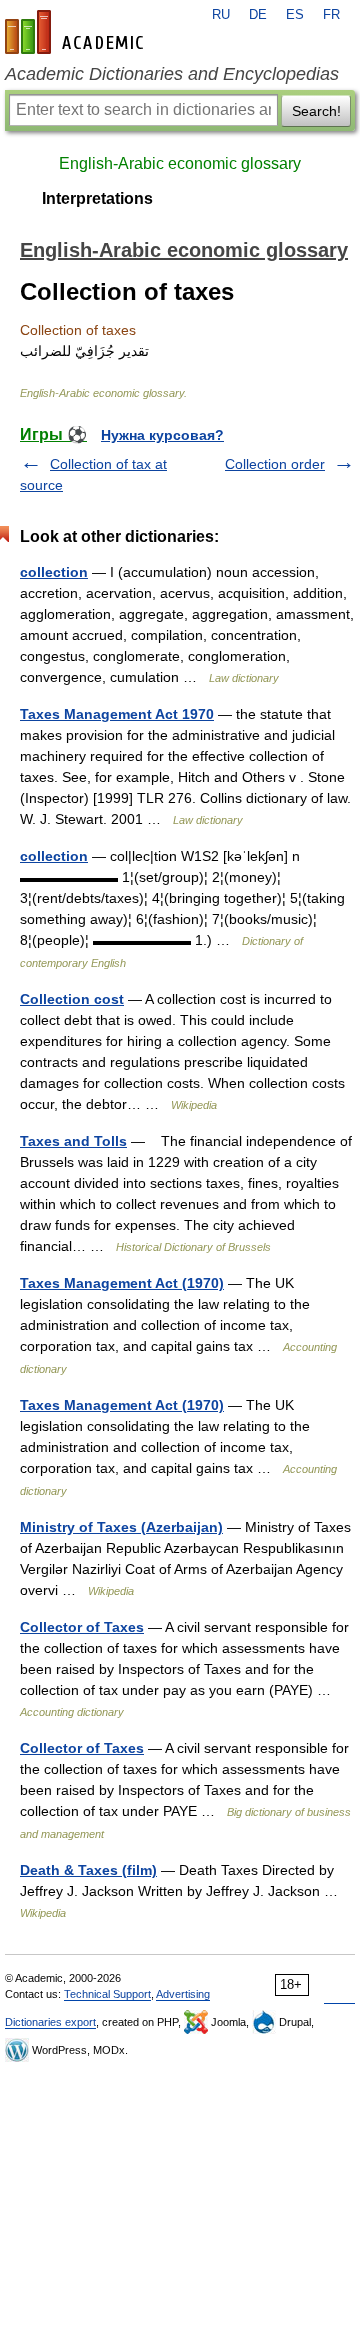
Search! (316, 111)
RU (221, 15)
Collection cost (72, 999)
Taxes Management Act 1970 (117, 714)
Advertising (183, 1994)
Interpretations (97, 198)
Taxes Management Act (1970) (122, 1283)
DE (258, 15)
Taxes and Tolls (73, 1141)
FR (331, 15)
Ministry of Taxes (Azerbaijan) (121, 1527)
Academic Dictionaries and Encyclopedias (172, 74)
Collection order (275, 464)
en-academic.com (77, 32)
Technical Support (107, 1994)
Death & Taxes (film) (88, 1870)
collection (54, 572)
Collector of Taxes (82, 1627)
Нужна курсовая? (162, 435)
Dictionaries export (50, 2022)
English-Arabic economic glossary (180, 163)
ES (295, 15)
